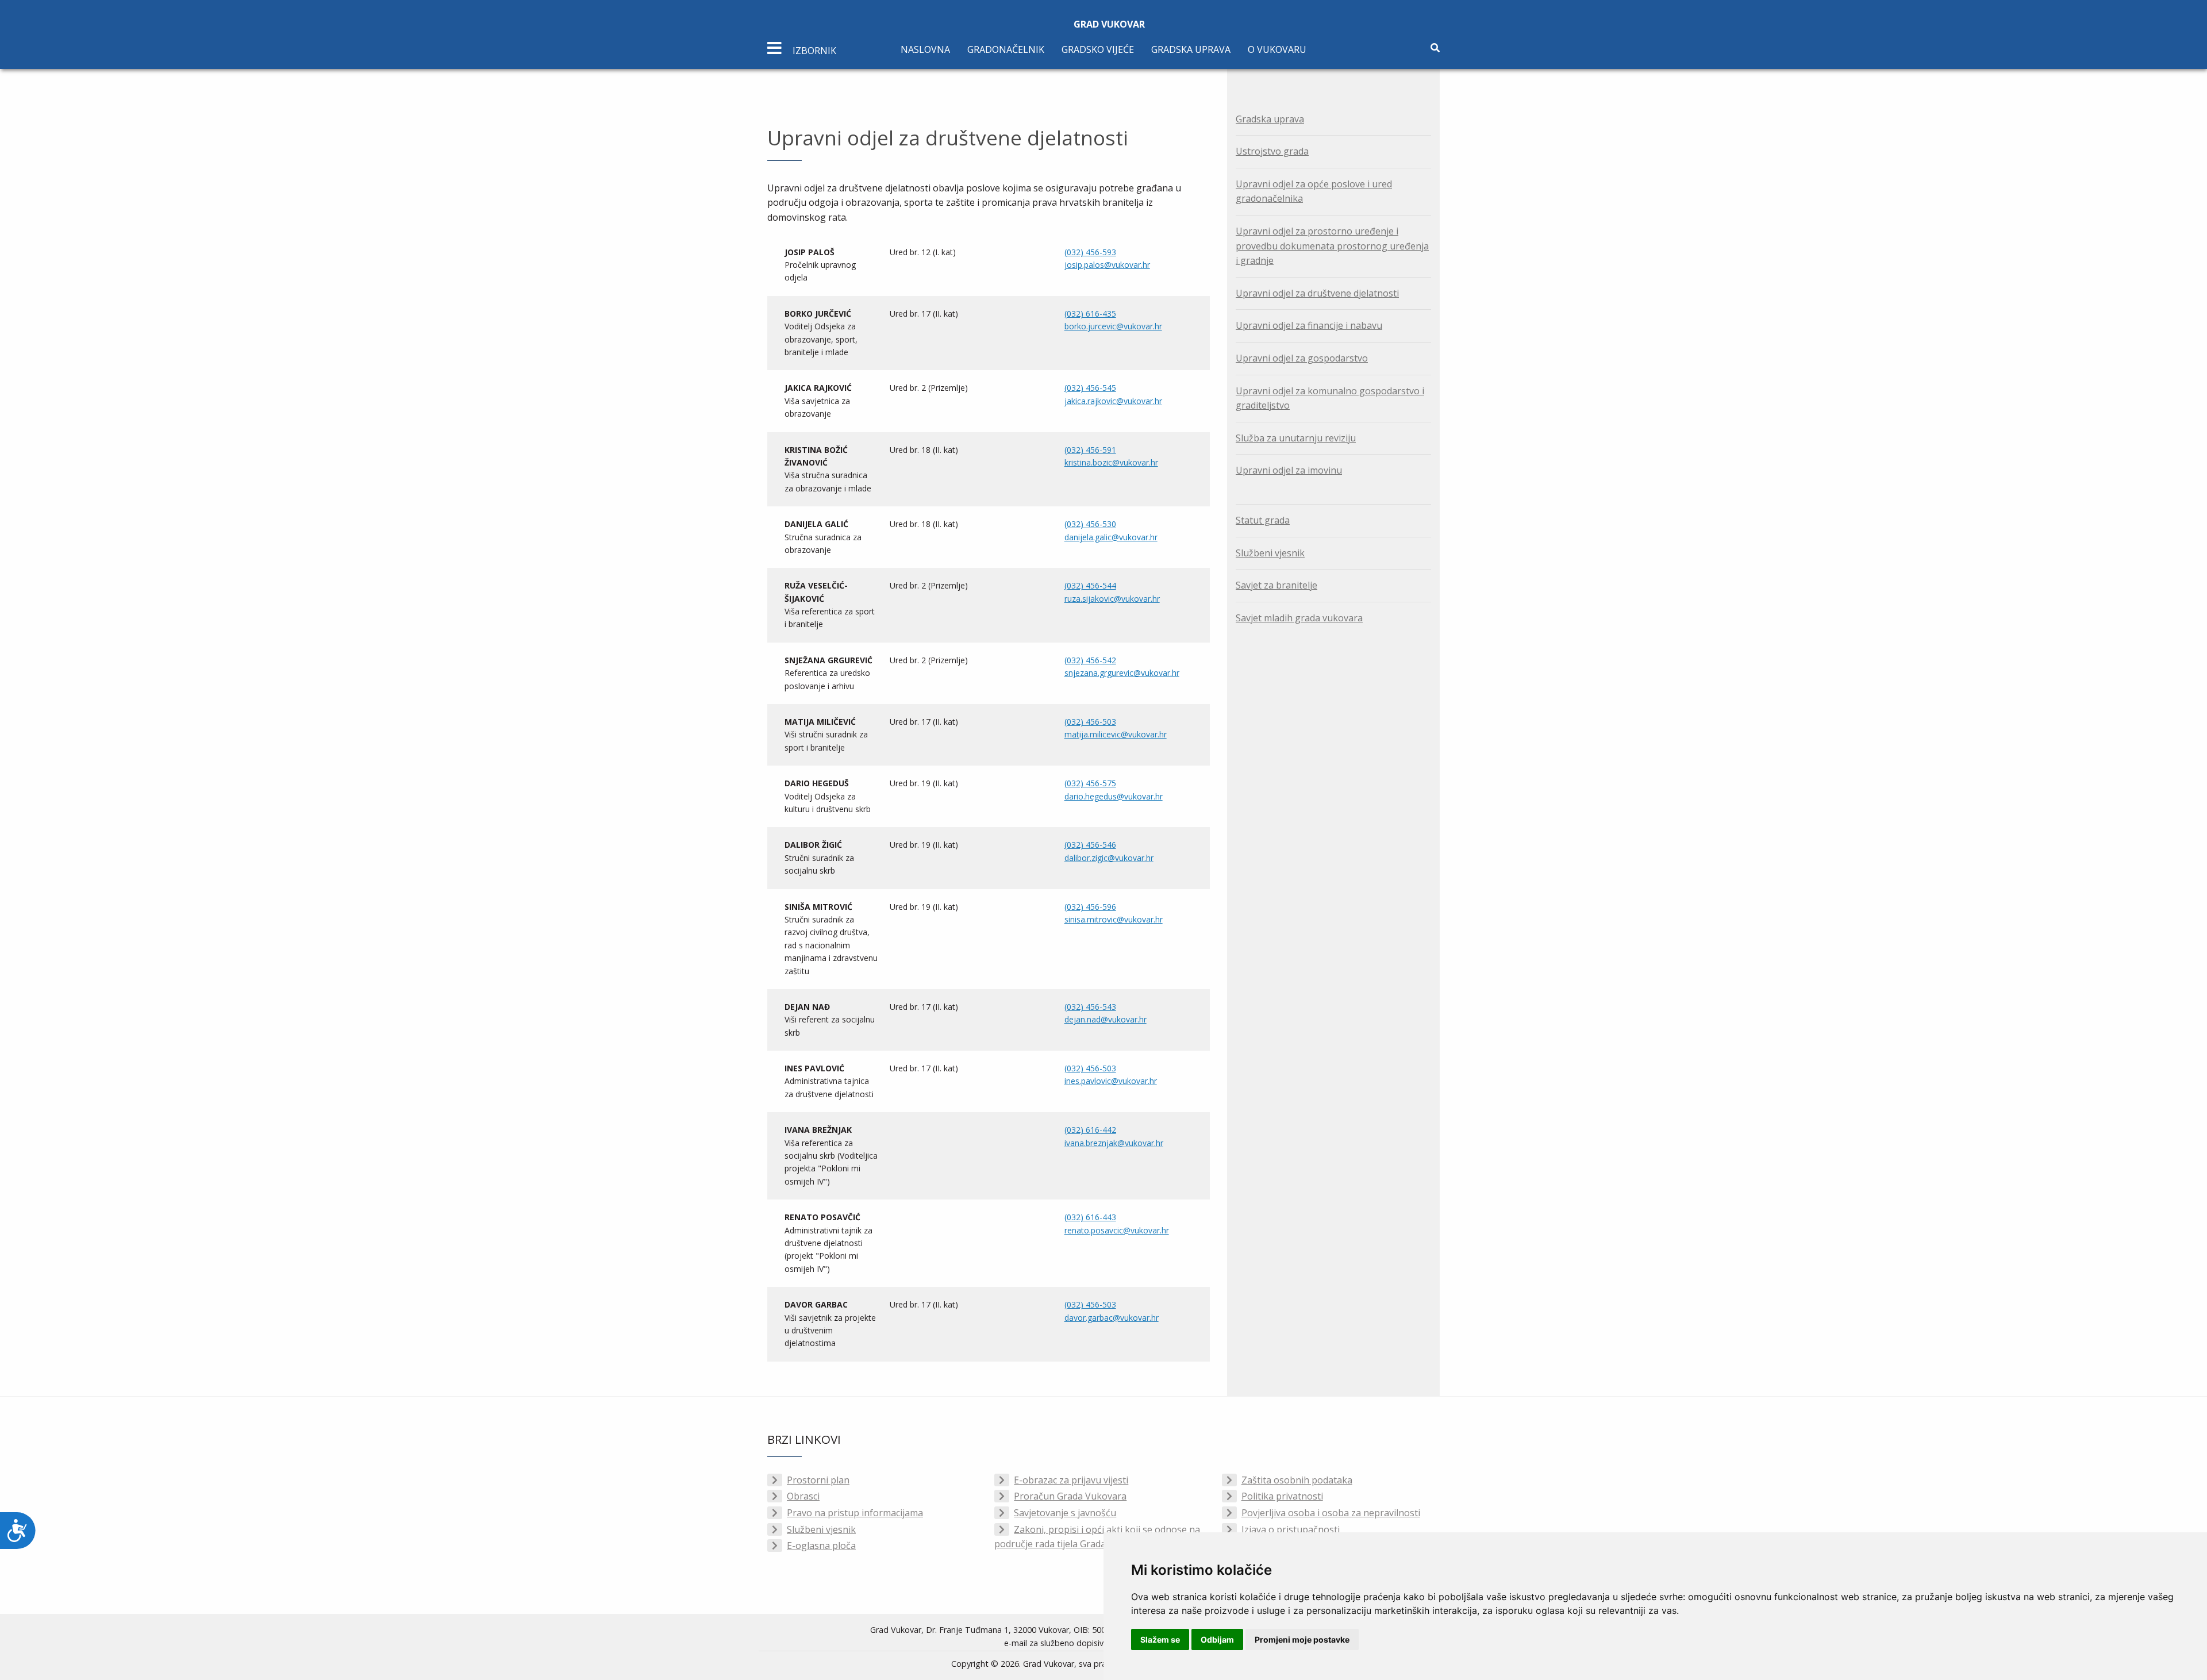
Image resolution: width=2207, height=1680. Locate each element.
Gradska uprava (1191, 49)
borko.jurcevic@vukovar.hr (1113, 326)
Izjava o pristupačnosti (1291, 1529)
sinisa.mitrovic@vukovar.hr (1114, 919)
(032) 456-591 (1090, 450)
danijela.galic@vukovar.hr (1111, 537)
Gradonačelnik (1006, 49)
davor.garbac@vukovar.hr (1112, 1318)
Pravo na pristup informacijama (855, 1513)
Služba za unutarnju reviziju (1296, 438)
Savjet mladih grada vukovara (1299, 618)
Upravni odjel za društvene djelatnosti (1317, 293)
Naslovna (925, 49)
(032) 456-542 (1090, 660)
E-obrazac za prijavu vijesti (1071, 1480)
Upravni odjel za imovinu (1289, 470)
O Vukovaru (1277, 49)
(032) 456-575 (1090, 783)
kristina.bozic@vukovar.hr (1111, 462)
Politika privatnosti (1282, 1496)
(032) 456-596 (1090, 907)
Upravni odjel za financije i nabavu (1309, 325)
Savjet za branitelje (1276, 585)
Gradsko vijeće (1098, 49)
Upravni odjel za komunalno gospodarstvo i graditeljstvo (1330, 398)
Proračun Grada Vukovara (1070, 1496)
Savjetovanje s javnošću (1065, 1513)
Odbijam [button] (1217, 1639)
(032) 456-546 (1090, 845)
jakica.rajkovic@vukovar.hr (1113, 401)
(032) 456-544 (1090, 585)
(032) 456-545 (1090, 388)
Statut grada (1263, 520)
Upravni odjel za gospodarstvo (1302, 358)
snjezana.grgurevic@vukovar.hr (1122, 673)
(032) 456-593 (1090, 252)
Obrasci (803, 1496)
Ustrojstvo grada (1272, 151)
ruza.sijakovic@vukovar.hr (1112, 599)
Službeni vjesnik (1270, 553)
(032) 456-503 (1090, 722)
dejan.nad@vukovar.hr (1106, 1019)
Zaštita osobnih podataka (1297, 1480)
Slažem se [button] (1160, 1639)
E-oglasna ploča (821, 1546)
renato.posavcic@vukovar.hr (1117, 1230)
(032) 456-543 (1090, 1007)
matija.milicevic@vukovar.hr (1116, 734)
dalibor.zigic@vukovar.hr (1109, 858)
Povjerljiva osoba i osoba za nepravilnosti (1331, 1513)
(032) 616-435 (1090, 314)
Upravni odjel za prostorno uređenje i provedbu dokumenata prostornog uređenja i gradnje (1332, 246)
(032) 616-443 (1090, 1217)
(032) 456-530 (1090, 524)
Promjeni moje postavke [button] (1302, 1639)
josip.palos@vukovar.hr (1107, 265)
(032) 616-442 (1090, 1130)
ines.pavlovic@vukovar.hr (1111, 1081)
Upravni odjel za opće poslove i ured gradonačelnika (1314, 191)
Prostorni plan (818, 1480)
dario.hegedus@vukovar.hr (1114, 796)
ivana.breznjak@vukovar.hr (1114, 1143)
